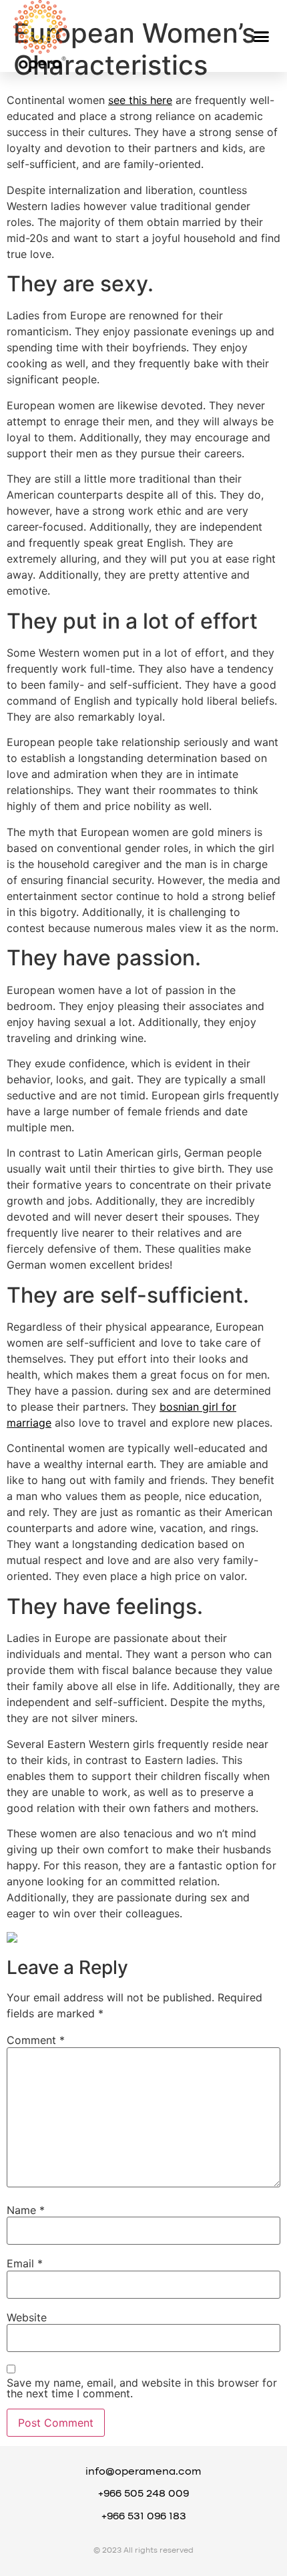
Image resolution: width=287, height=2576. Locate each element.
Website (27, 2317)
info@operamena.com (143, 2472)
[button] (262, 36)
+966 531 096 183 (144, 2517)
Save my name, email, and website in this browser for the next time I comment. (142, 2388)
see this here (140, 100)
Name (26, 2210)
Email (25, 2263)
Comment (36, 2040)
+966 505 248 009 (143, 2494)
